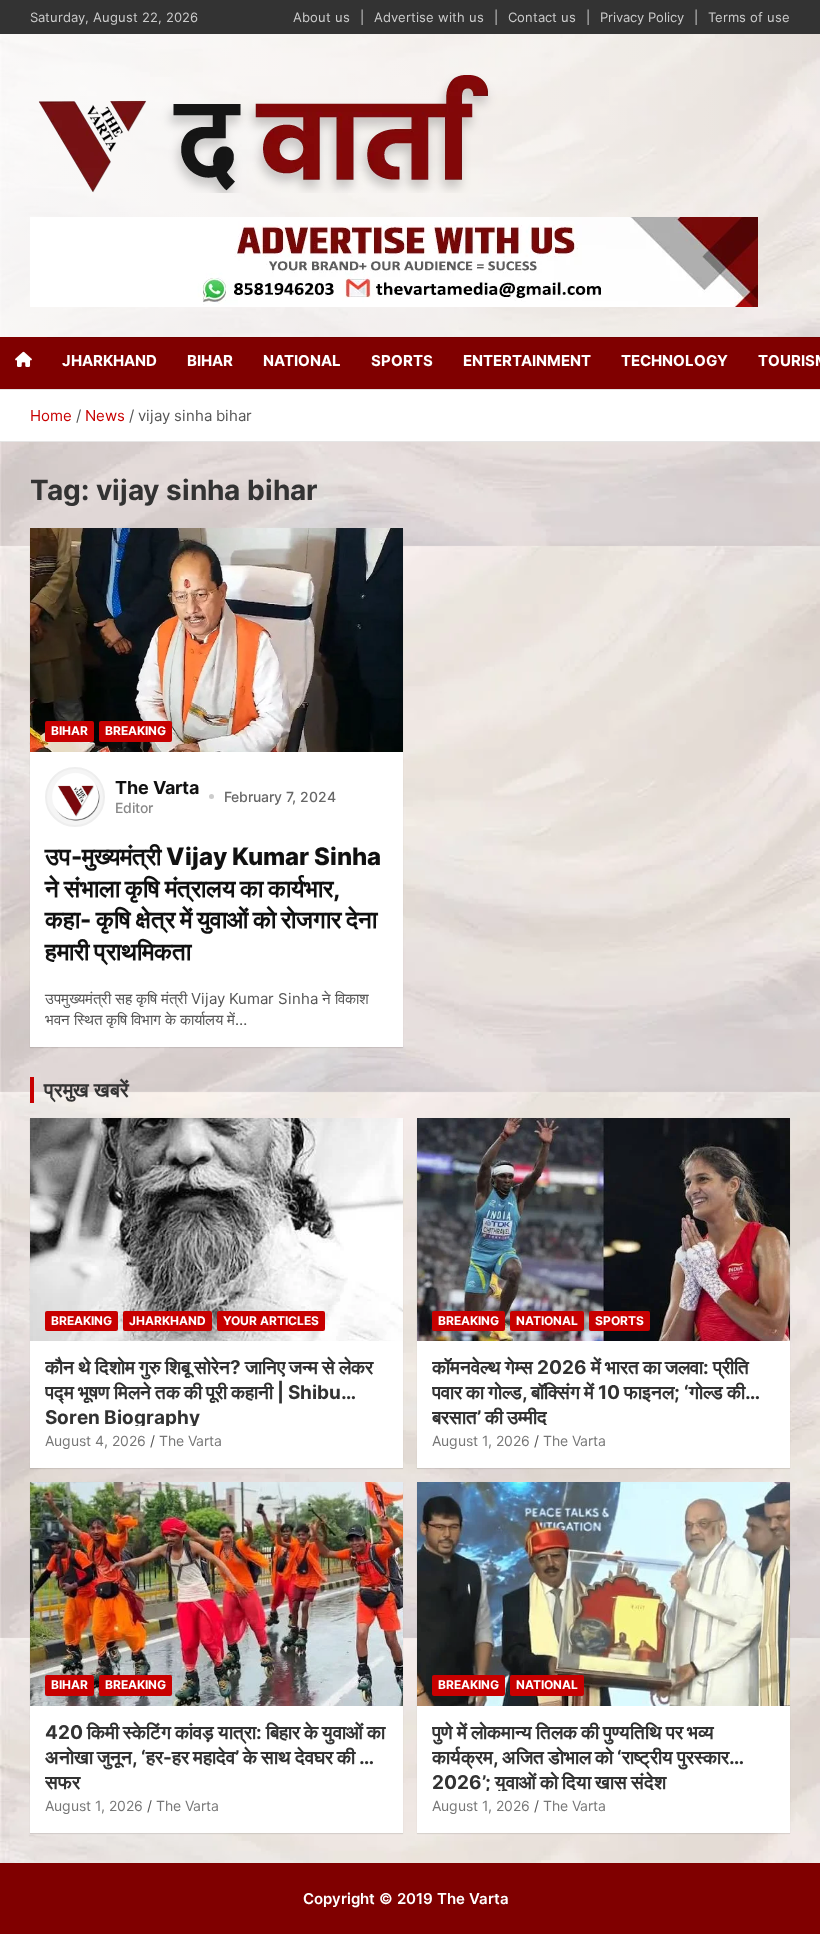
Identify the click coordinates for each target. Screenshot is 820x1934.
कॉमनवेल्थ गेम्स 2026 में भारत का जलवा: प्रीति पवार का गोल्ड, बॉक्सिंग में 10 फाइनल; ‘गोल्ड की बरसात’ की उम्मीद (590, 1392)
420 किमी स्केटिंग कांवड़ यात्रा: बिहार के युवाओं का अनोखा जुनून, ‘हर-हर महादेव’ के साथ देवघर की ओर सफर (215, 1757)
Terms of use (749, 17)
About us (321, 17)
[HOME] (23, 359)
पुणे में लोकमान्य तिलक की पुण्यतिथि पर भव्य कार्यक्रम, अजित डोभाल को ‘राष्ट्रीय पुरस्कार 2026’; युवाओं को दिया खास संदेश (580, 1757)
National (302, 360)
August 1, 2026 (481, 1440)
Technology (674, 360)
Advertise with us (429, 17)
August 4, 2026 (95, 1440)
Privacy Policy (642, 17)
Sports (402, 360)
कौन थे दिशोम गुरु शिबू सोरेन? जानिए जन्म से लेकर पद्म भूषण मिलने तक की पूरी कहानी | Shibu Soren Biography (209, 1392)
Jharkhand (109, 360)
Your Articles (271, 1320)
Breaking (135, 730)
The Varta (190, 1440)
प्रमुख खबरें (86, 1090)
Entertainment (527, 360)
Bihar (210, 360)
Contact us (542, 17)
